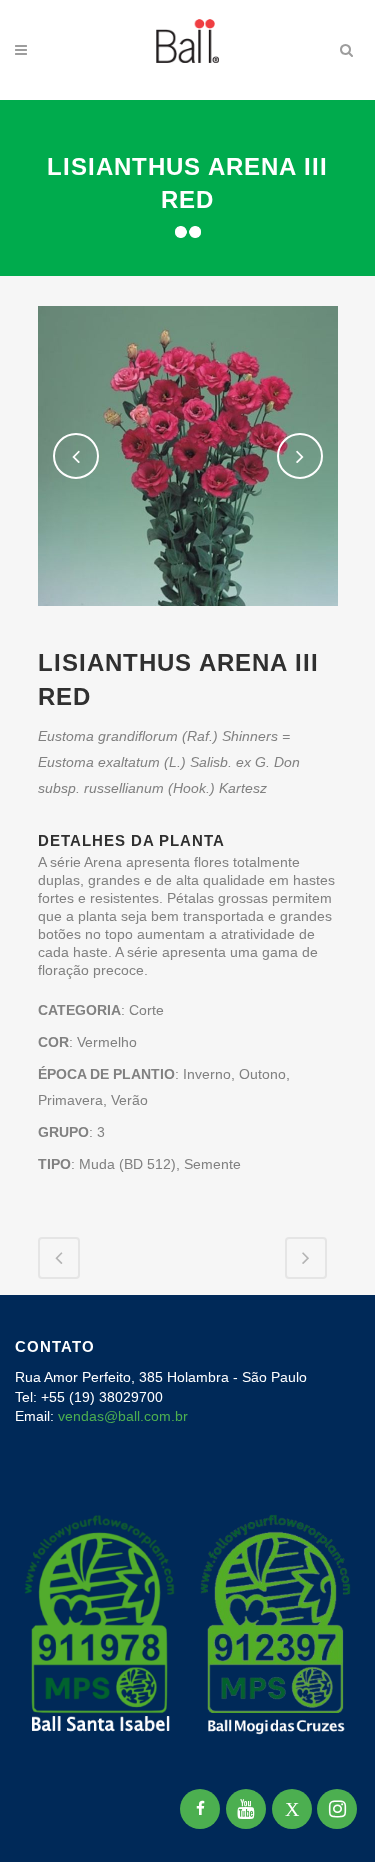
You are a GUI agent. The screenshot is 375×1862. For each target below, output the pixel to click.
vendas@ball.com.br (123, 1416)
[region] (187, 1694)
